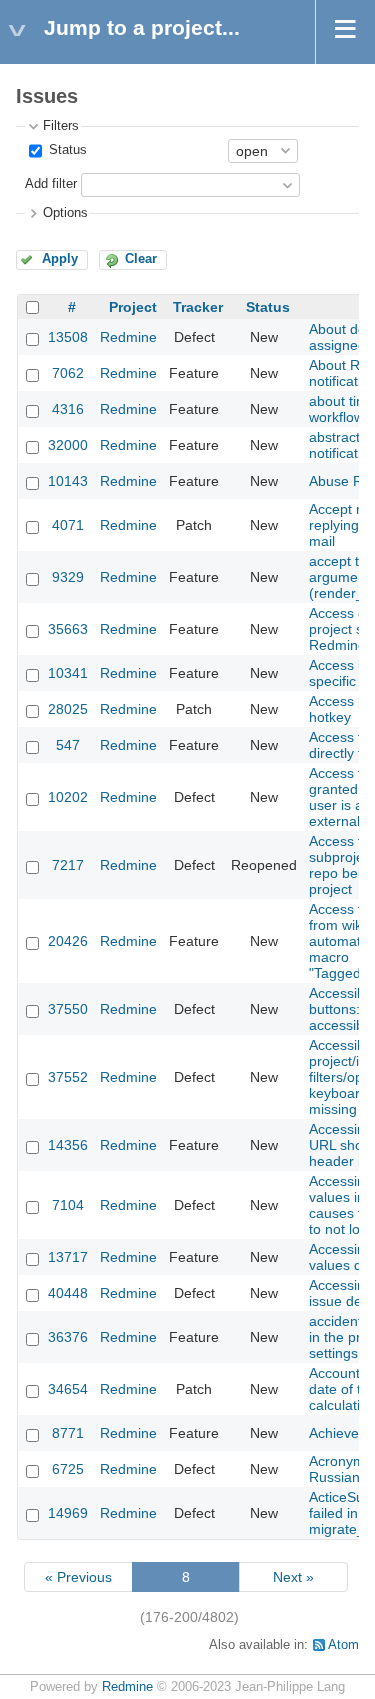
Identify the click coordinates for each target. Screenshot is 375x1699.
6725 (68, 1469)
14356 (68, 1145)
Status (66, 150)
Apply (60, 259)
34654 (68, 1389)
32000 (68, 445)
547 (68, 745)
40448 (68, 1293)
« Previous (78, 1577)
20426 (68, 941)
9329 (68, 577)
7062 (68, 373)
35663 (68, 629)
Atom (343, 1645)
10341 (68, 673)
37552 (68, 1077)
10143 (68, 481)
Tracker (198, 307)
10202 (68, 797)
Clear (141, 259)
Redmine (128, 337)
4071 (68, 525)
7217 (68, 865)
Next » (293, 1577)
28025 (68, 709)
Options (65, 213)
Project (133, 307)
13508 (68, 337)
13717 (68, 1257)
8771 (68, 1433)
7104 (68, 1205)
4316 (68, 409)
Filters (61, 126)
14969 (68, 1513)
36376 (68, 1337)
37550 (68, 1009)
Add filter (51, 184)
